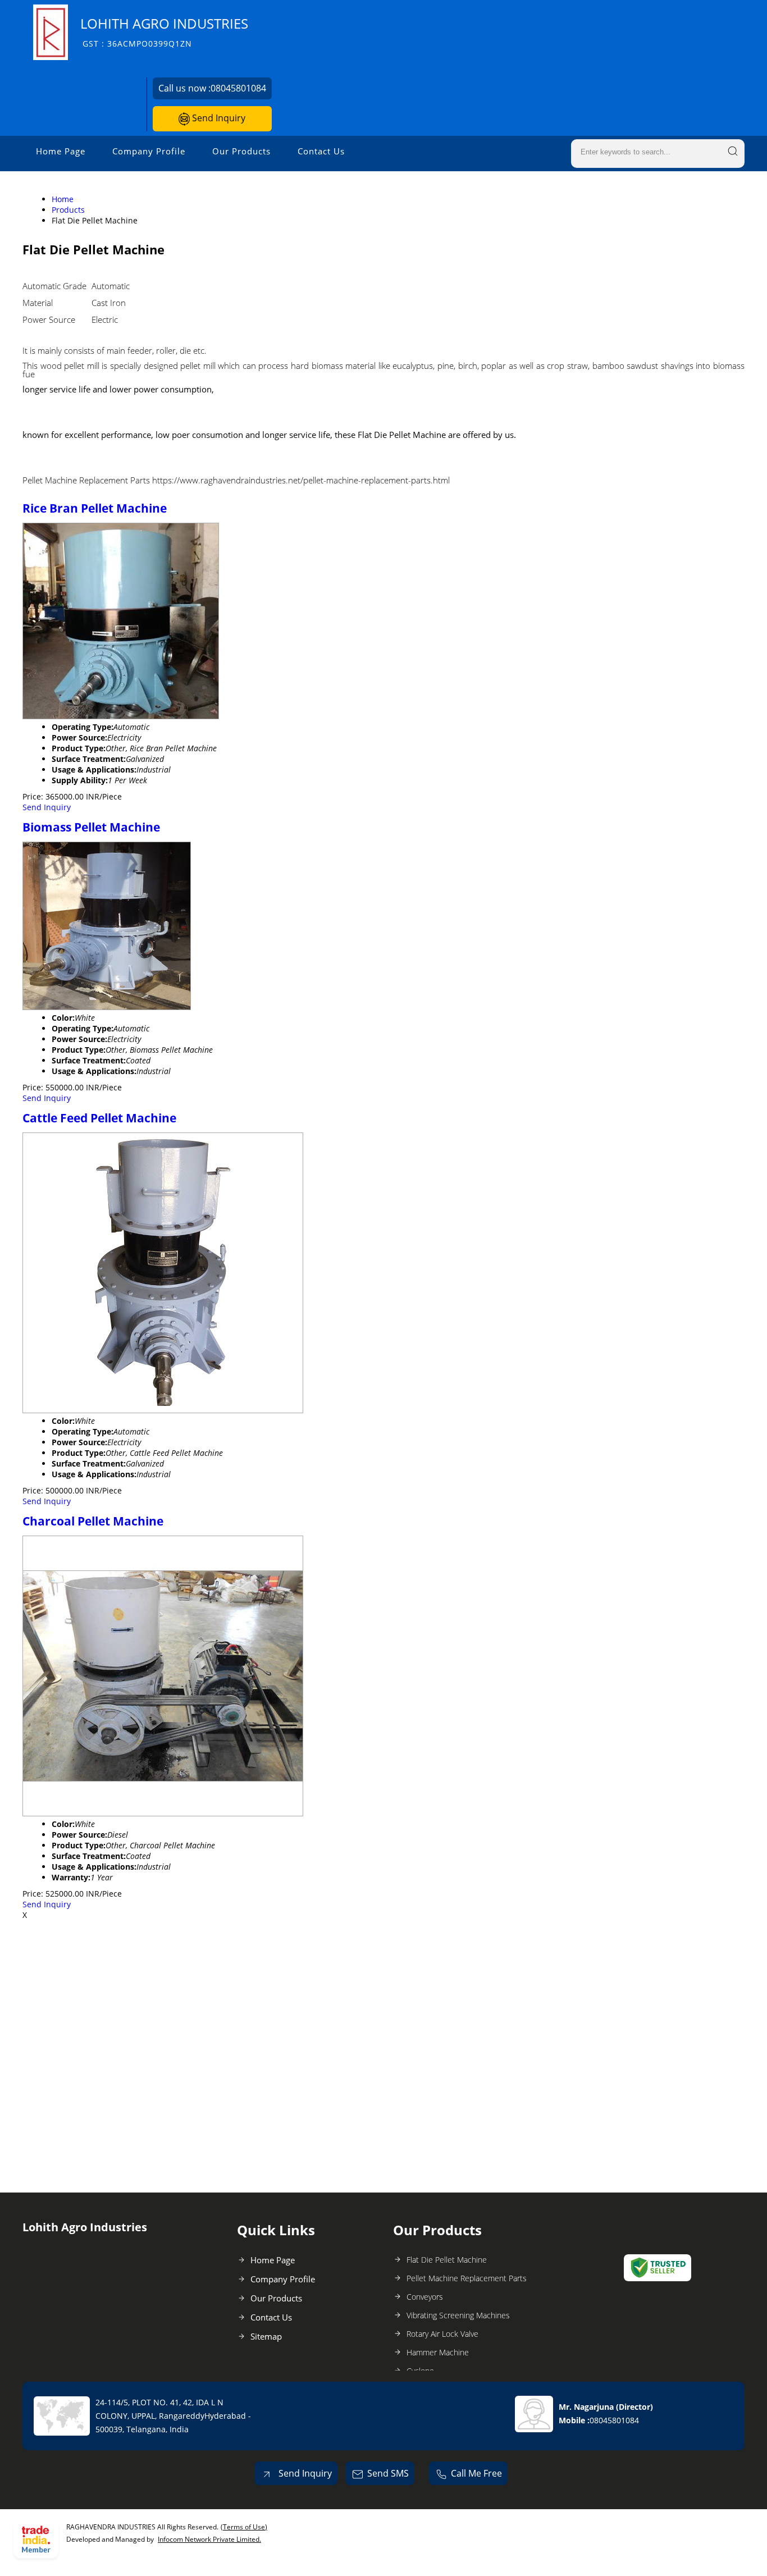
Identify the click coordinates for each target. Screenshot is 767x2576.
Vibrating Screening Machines (458, 2315)
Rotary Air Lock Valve (442, 2334)
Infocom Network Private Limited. (209, 2539)
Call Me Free (476, 2473)
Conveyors (425, 2297)
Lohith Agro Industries (164, 32)
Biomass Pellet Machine (91, 827)
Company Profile (149, 151)
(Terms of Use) (244, 2527)
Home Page (61, 151)
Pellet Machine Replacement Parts (467, 2278)
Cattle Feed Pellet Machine (99, 1118)
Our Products (241, 151)
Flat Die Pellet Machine (447, 2260)
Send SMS (388, 2473)
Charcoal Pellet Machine (93, 1521)
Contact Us (321, 151)
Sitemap (266, 2336)
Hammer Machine (438, 2352)
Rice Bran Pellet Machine (95, 508)
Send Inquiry (218, 118)
